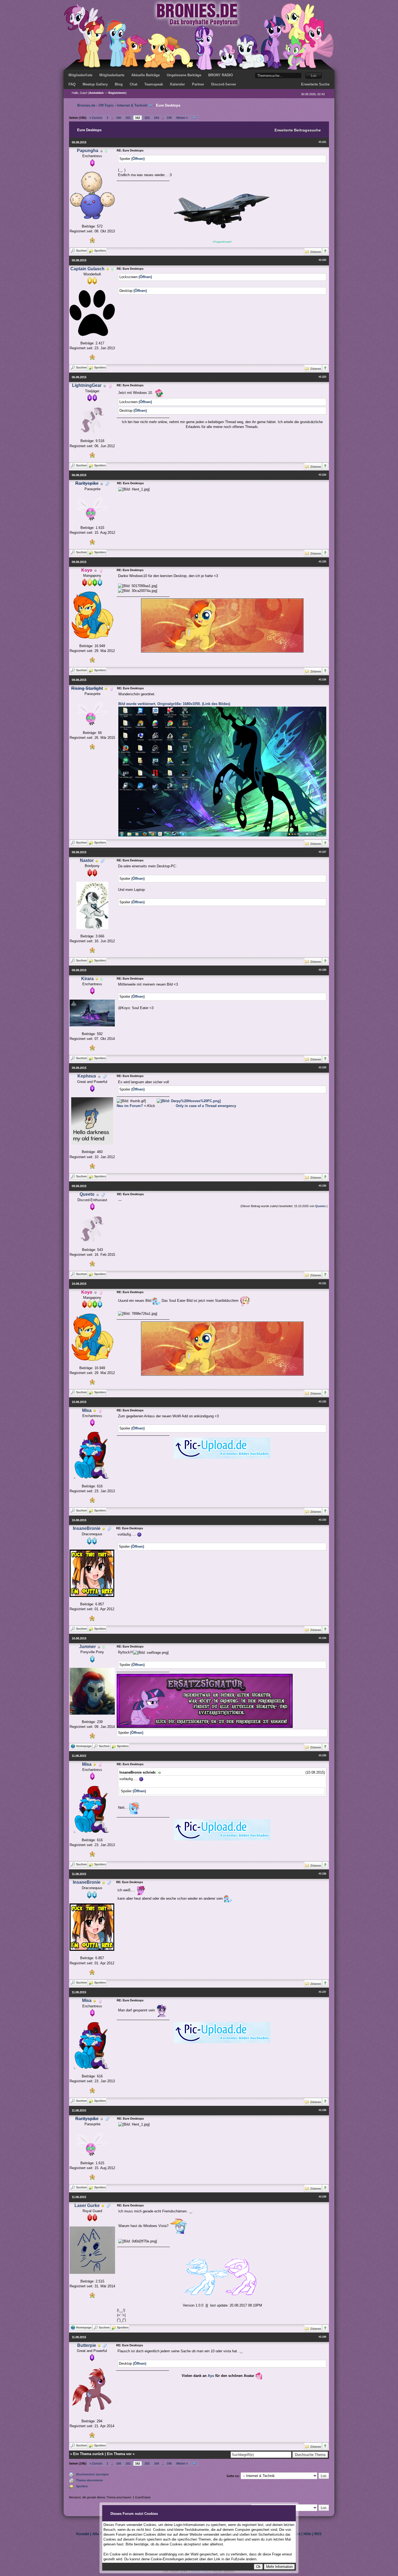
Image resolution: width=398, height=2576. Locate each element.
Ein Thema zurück (88, 2454)
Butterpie (87, 2345)
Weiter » (182, 118)
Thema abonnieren (89, 2480)
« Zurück (96, 118)
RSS (318, 2534)
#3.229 (322, 1068)
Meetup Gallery (95, 84)
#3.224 (322, 475)
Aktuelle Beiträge (146, 75)
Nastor (87, 860)
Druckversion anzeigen (92, 2474)
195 (169, 118)
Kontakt (83, 2534)
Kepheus (87, 1076)
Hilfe (307, 2534)
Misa (87, 1410)
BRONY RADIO (221, 75)
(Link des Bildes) (216, 704)
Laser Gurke (87, 2206)
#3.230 (322, 1186)
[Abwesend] (108, 269)
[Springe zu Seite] (194, 118)
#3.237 (322, 1992)
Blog (119, 84)
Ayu (211, 2376)
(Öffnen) (138, 159)
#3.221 (322, 142)
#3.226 (322, 680)
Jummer (87, 1647)
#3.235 (322, 1755)
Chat (133, 84)
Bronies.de (86, 105)
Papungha (88, 151)
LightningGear (87, 385)
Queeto (87, 1194)
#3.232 (322, 1402)
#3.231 (322, 1283)
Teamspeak (154, 84)
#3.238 (322, 2110)
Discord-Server (224, 84)
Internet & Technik (132, 105)
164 (156, 118)
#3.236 (322, 1874)
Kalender (177, 84)
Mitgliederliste (80, 75)
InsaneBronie (87, 1528)
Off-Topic (106, 105)
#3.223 (322, 377)
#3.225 (322, 562)
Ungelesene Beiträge (184, 75)
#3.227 (322, 852)
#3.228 (322, 970)
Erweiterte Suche (315, 84)
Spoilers (82, 2486)
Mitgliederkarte (112, 75)
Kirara (87, 979)
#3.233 (322, 1520)
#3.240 (322, 2337)
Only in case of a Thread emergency (206, 1106)
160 (119, 118)
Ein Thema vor (119, 2454)
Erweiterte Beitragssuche (298, 130)
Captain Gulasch (87, 269)
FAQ (72, 84)
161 (128, 118)
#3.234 (322, 1638)
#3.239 (322, 2197)
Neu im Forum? (130, 1106)
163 (147, 118)
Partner (198, 84)
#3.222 (322, 260)
